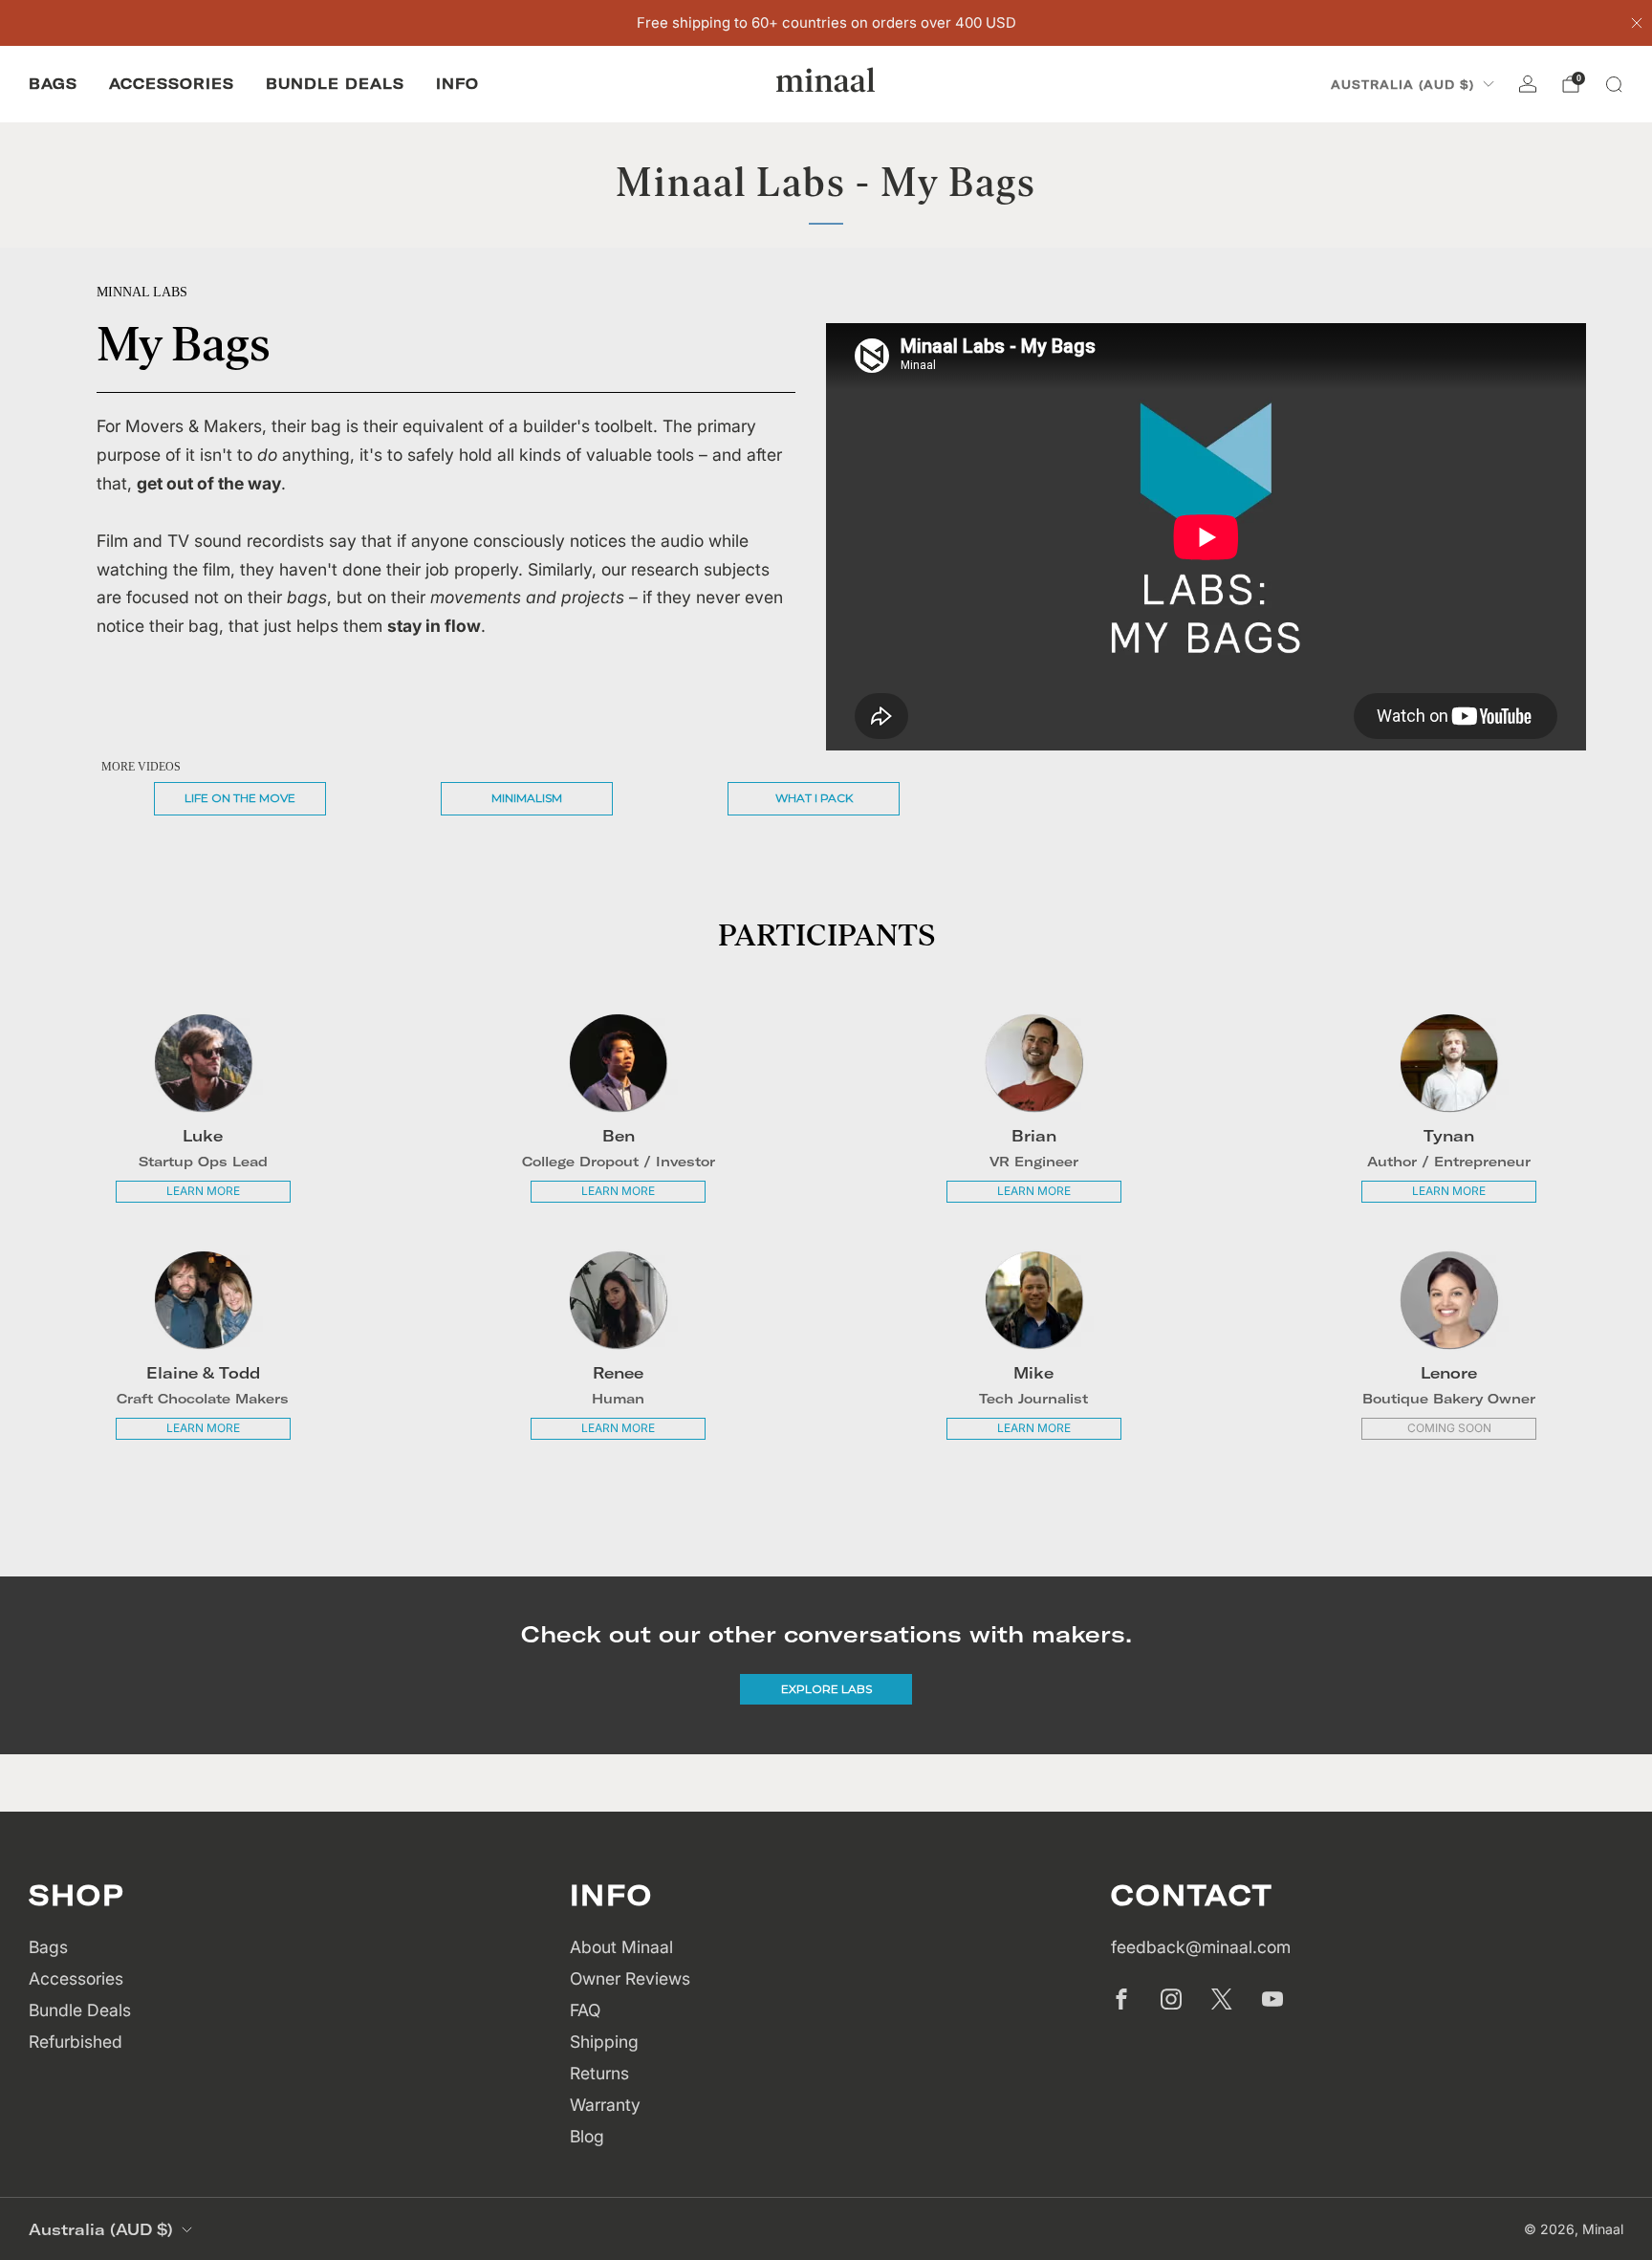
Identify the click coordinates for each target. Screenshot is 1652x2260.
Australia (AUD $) (1402, 85)
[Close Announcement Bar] (1637, 23)
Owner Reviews (630, 1978)
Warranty (605, 2105)
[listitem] (826, 23)
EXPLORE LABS (826, 1689)
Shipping (604, 2042)
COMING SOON (1449, 1428)
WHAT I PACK (814, 798)
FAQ (585, 2010)
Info (457, 84)
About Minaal (621, 1947)
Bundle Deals (335, 84)
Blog (587, 2136)
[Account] (1528, 84)
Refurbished (76, 2042)
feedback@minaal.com (1201, 1947)
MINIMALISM (527, 798)
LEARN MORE (203, 1191)
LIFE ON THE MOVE (240, 798)
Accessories (172, 84)
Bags (53, 84)
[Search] (1614, 84)
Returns (599, 2073)
